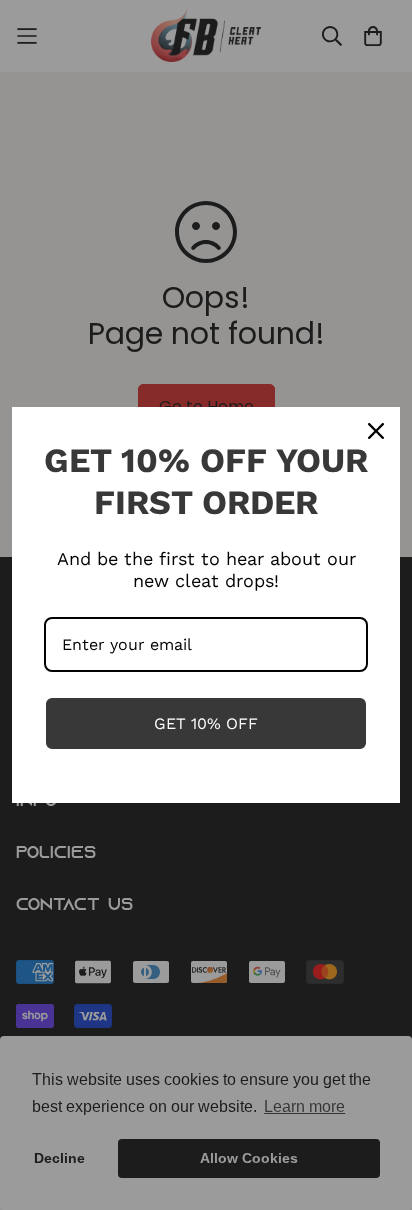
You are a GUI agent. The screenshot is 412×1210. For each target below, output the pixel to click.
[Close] (376, 431)
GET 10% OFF (206, 723)
